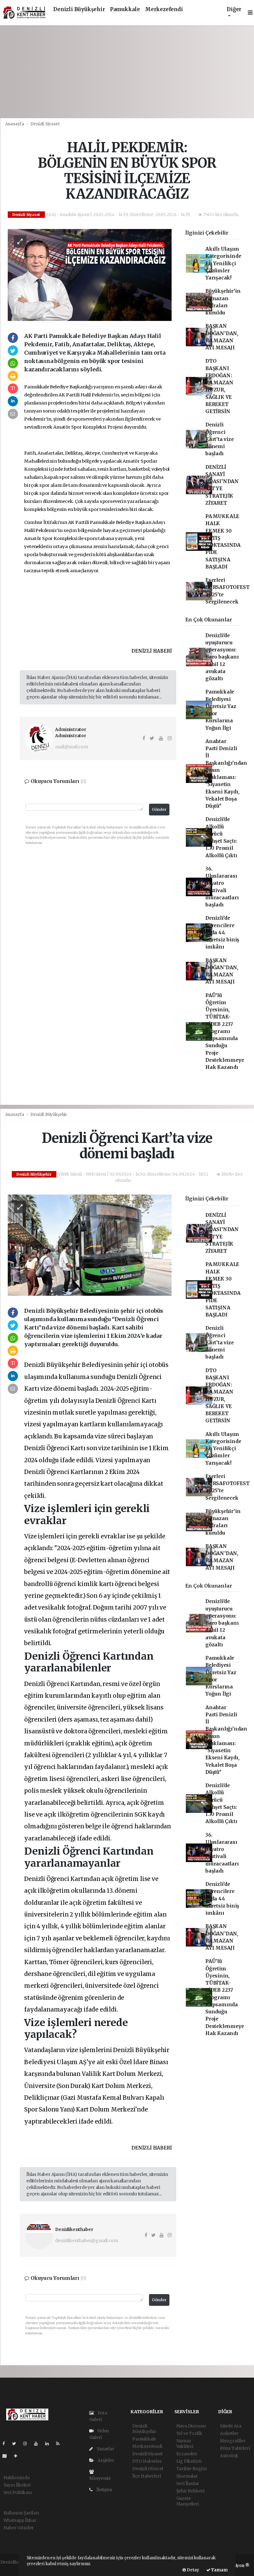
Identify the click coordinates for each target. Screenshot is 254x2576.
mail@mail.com (72, 747)
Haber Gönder (19, 2528)
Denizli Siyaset (45, 124)
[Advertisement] (127, 72)
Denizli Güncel (148, 2469)
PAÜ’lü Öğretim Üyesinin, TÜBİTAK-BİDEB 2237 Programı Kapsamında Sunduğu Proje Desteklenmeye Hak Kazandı (225, 1031)
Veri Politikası (18, 2492)
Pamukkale (125, 9)
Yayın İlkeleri (17, 2485)
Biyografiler (233, 2441)
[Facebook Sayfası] (6, 2444)
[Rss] (60, 2444)
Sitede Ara (231, 2426)
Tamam (219, 2570)
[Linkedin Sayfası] (50, 2444)
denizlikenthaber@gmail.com (86, 2241)
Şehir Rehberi (190, 2491)
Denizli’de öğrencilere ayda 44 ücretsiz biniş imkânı (222, 932)
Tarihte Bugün (192, 2469)
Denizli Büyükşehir (79, 9)
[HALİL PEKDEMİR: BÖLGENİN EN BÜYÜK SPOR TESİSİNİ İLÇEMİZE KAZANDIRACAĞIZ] (90, 274)
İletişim (104, 2490)
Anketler (229, 2433)
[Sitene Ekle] (18, 2456)
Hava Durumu (191, 2426)
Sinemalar (187, 2476)
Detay (193, 2570)
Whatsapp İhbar (20, 2520)
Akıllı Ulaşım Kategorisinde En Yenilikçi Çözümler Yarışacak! (223, 263)
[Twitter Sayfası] (17, 2444)
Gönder (159, 809)
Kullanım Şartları (21, 2513)
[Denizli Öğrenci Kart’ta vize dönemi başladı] (90, 1245)
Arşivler (105, 2460)
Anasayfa (15, 124)
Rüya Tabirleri (235, 2448)
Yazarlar (105, 2449)
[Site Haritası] (7, 2456)
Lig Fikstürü (189, 2461)
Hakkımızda (17, 2478)
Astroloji (229, 2456)
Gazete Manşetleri (188, 2501)
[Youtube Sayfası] (38, 2444)
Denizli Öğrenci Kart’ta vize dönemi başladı (220, 439)
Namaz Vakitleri (185, 2444)
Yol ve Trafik (189, 2433)
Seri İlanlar (188, 2483)
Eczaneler (187, 2454)
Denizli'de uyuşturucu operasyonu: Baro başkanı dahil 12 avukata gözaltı (222, 657)
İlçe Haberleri (147, 2476)
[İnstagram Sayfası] (28, 2444)
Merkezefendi (164, 9)
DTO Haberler (147, 2461)
